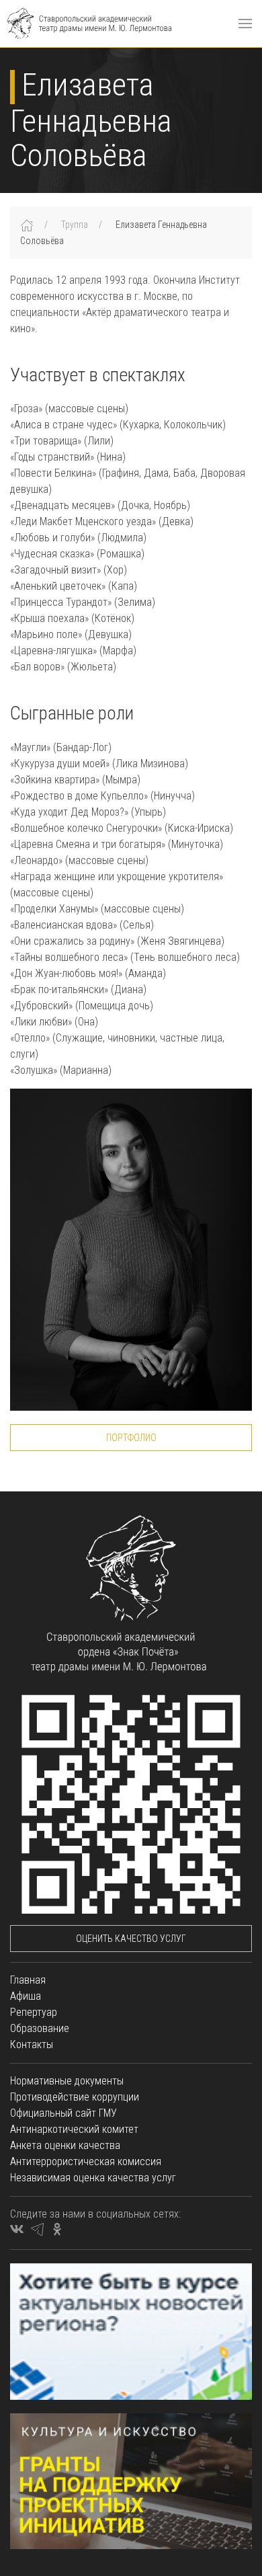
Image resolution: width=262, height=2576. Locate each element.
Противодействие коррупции (75, 2097)
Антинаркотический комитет (74, 2129)
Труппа (75, 225)
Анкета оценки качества (65, 2145)
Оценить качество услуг (131, 1939)
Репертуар (34, 2012)
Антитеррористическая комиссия (86, 2161)
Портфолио (131, 1438)
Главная (28, 1980)
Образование (40, 2028)
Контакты (32, 2044)
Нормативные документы (67, 2081)
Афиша (26, 1996)
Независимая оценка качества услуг (93, 2178)
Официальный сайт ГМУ (63, 2113)
